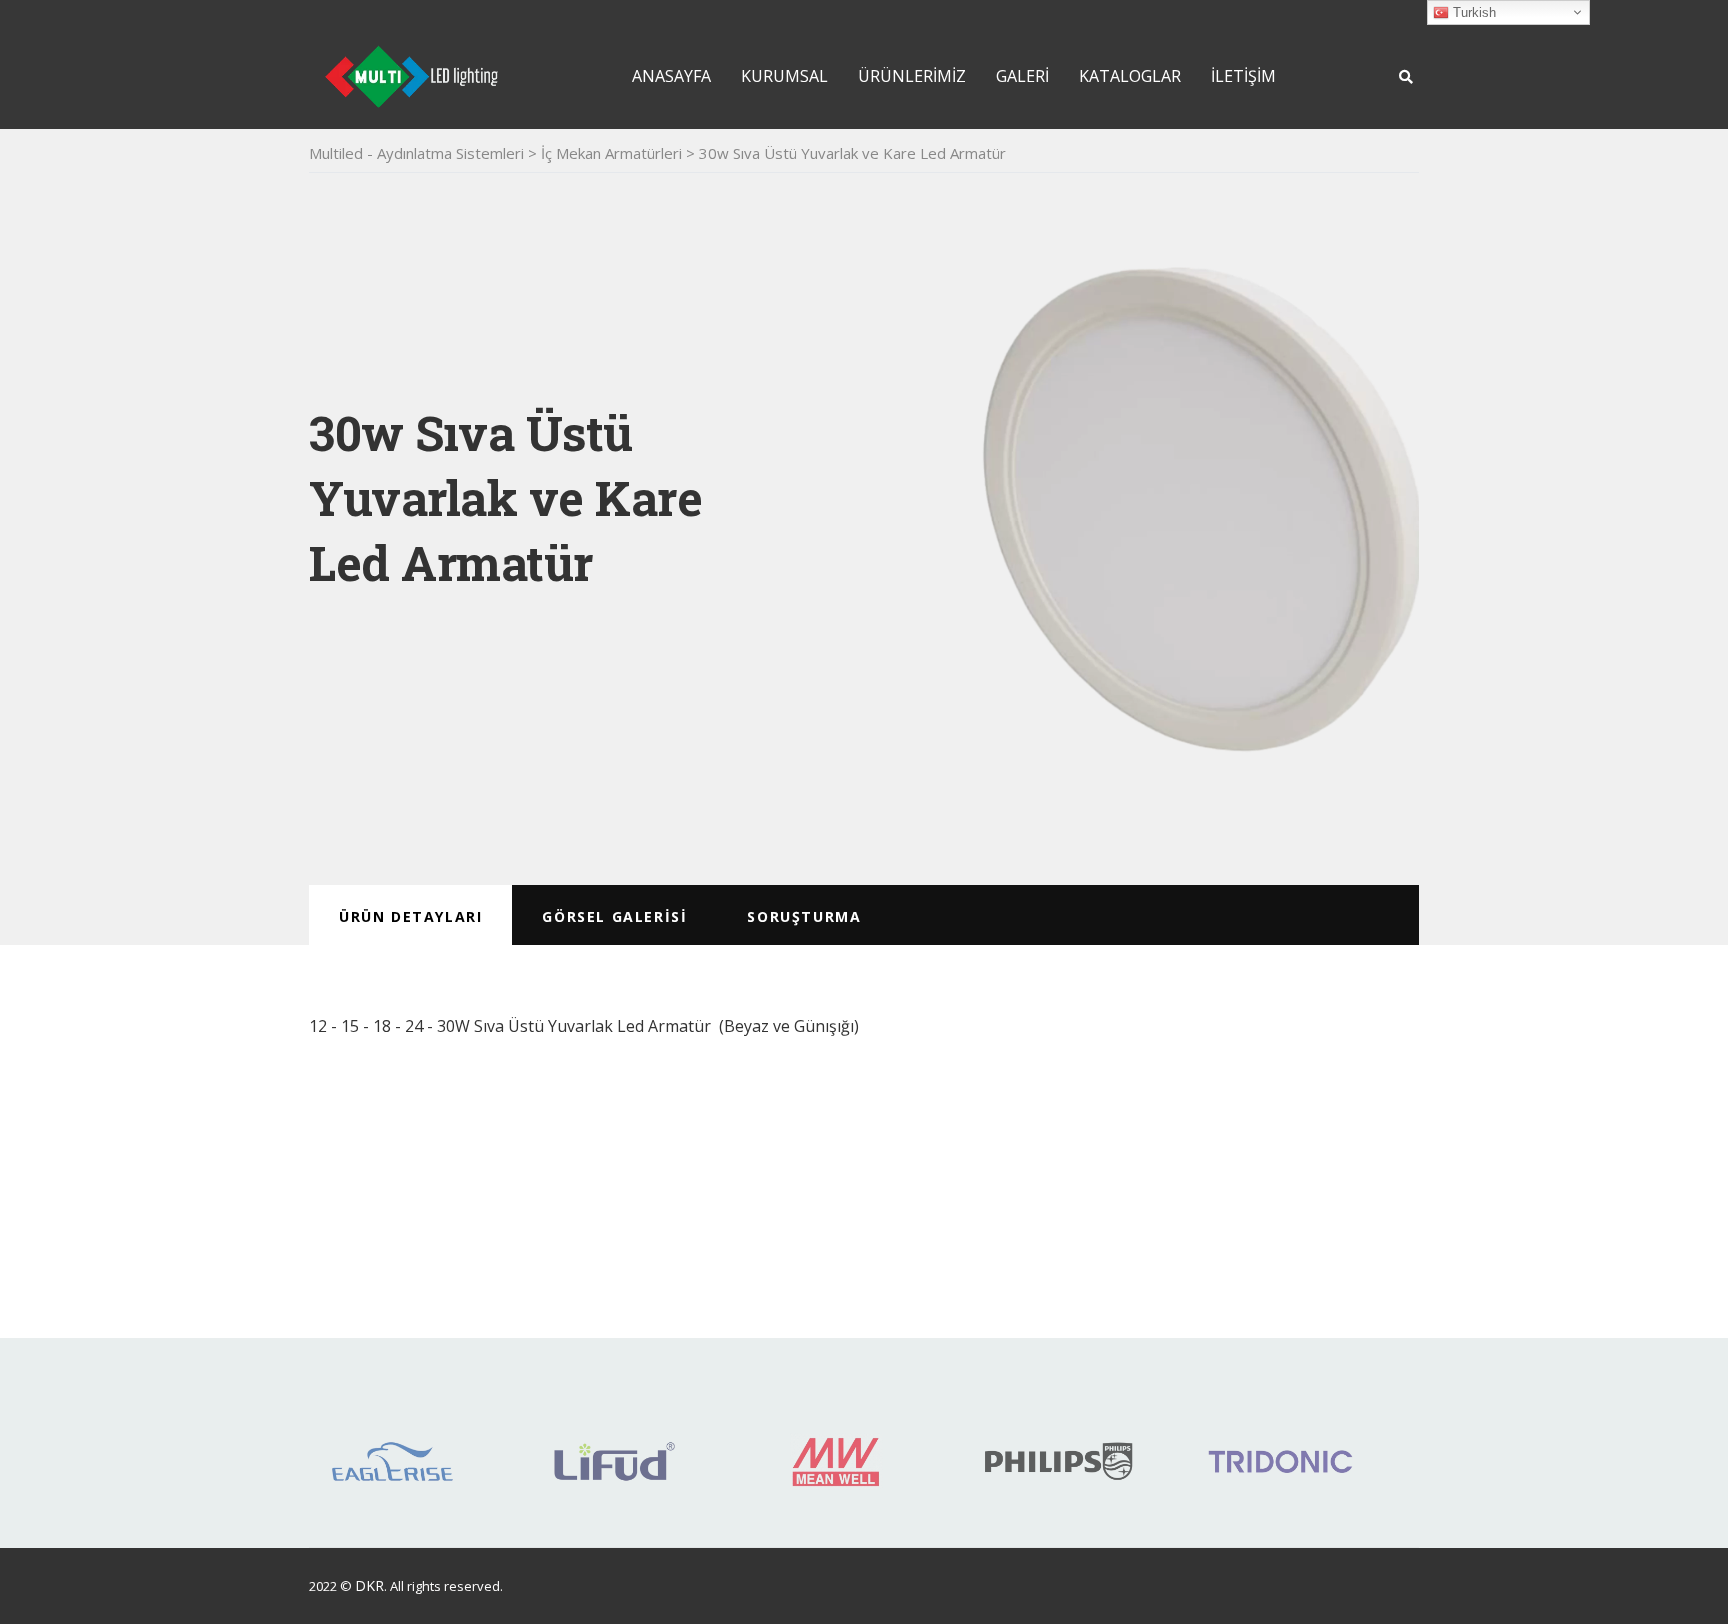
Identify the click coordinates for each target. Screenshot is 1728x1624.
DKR (369, 1585)
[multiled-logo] (411, 75)
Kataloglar (1130, 76)
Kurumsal (784, 76)
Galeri (1022, 76)
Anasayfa (671, 76)
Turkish (1472, 12)
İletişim (1243, 76)
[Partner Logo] (392, 1454)
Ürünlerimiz (912, 76)
